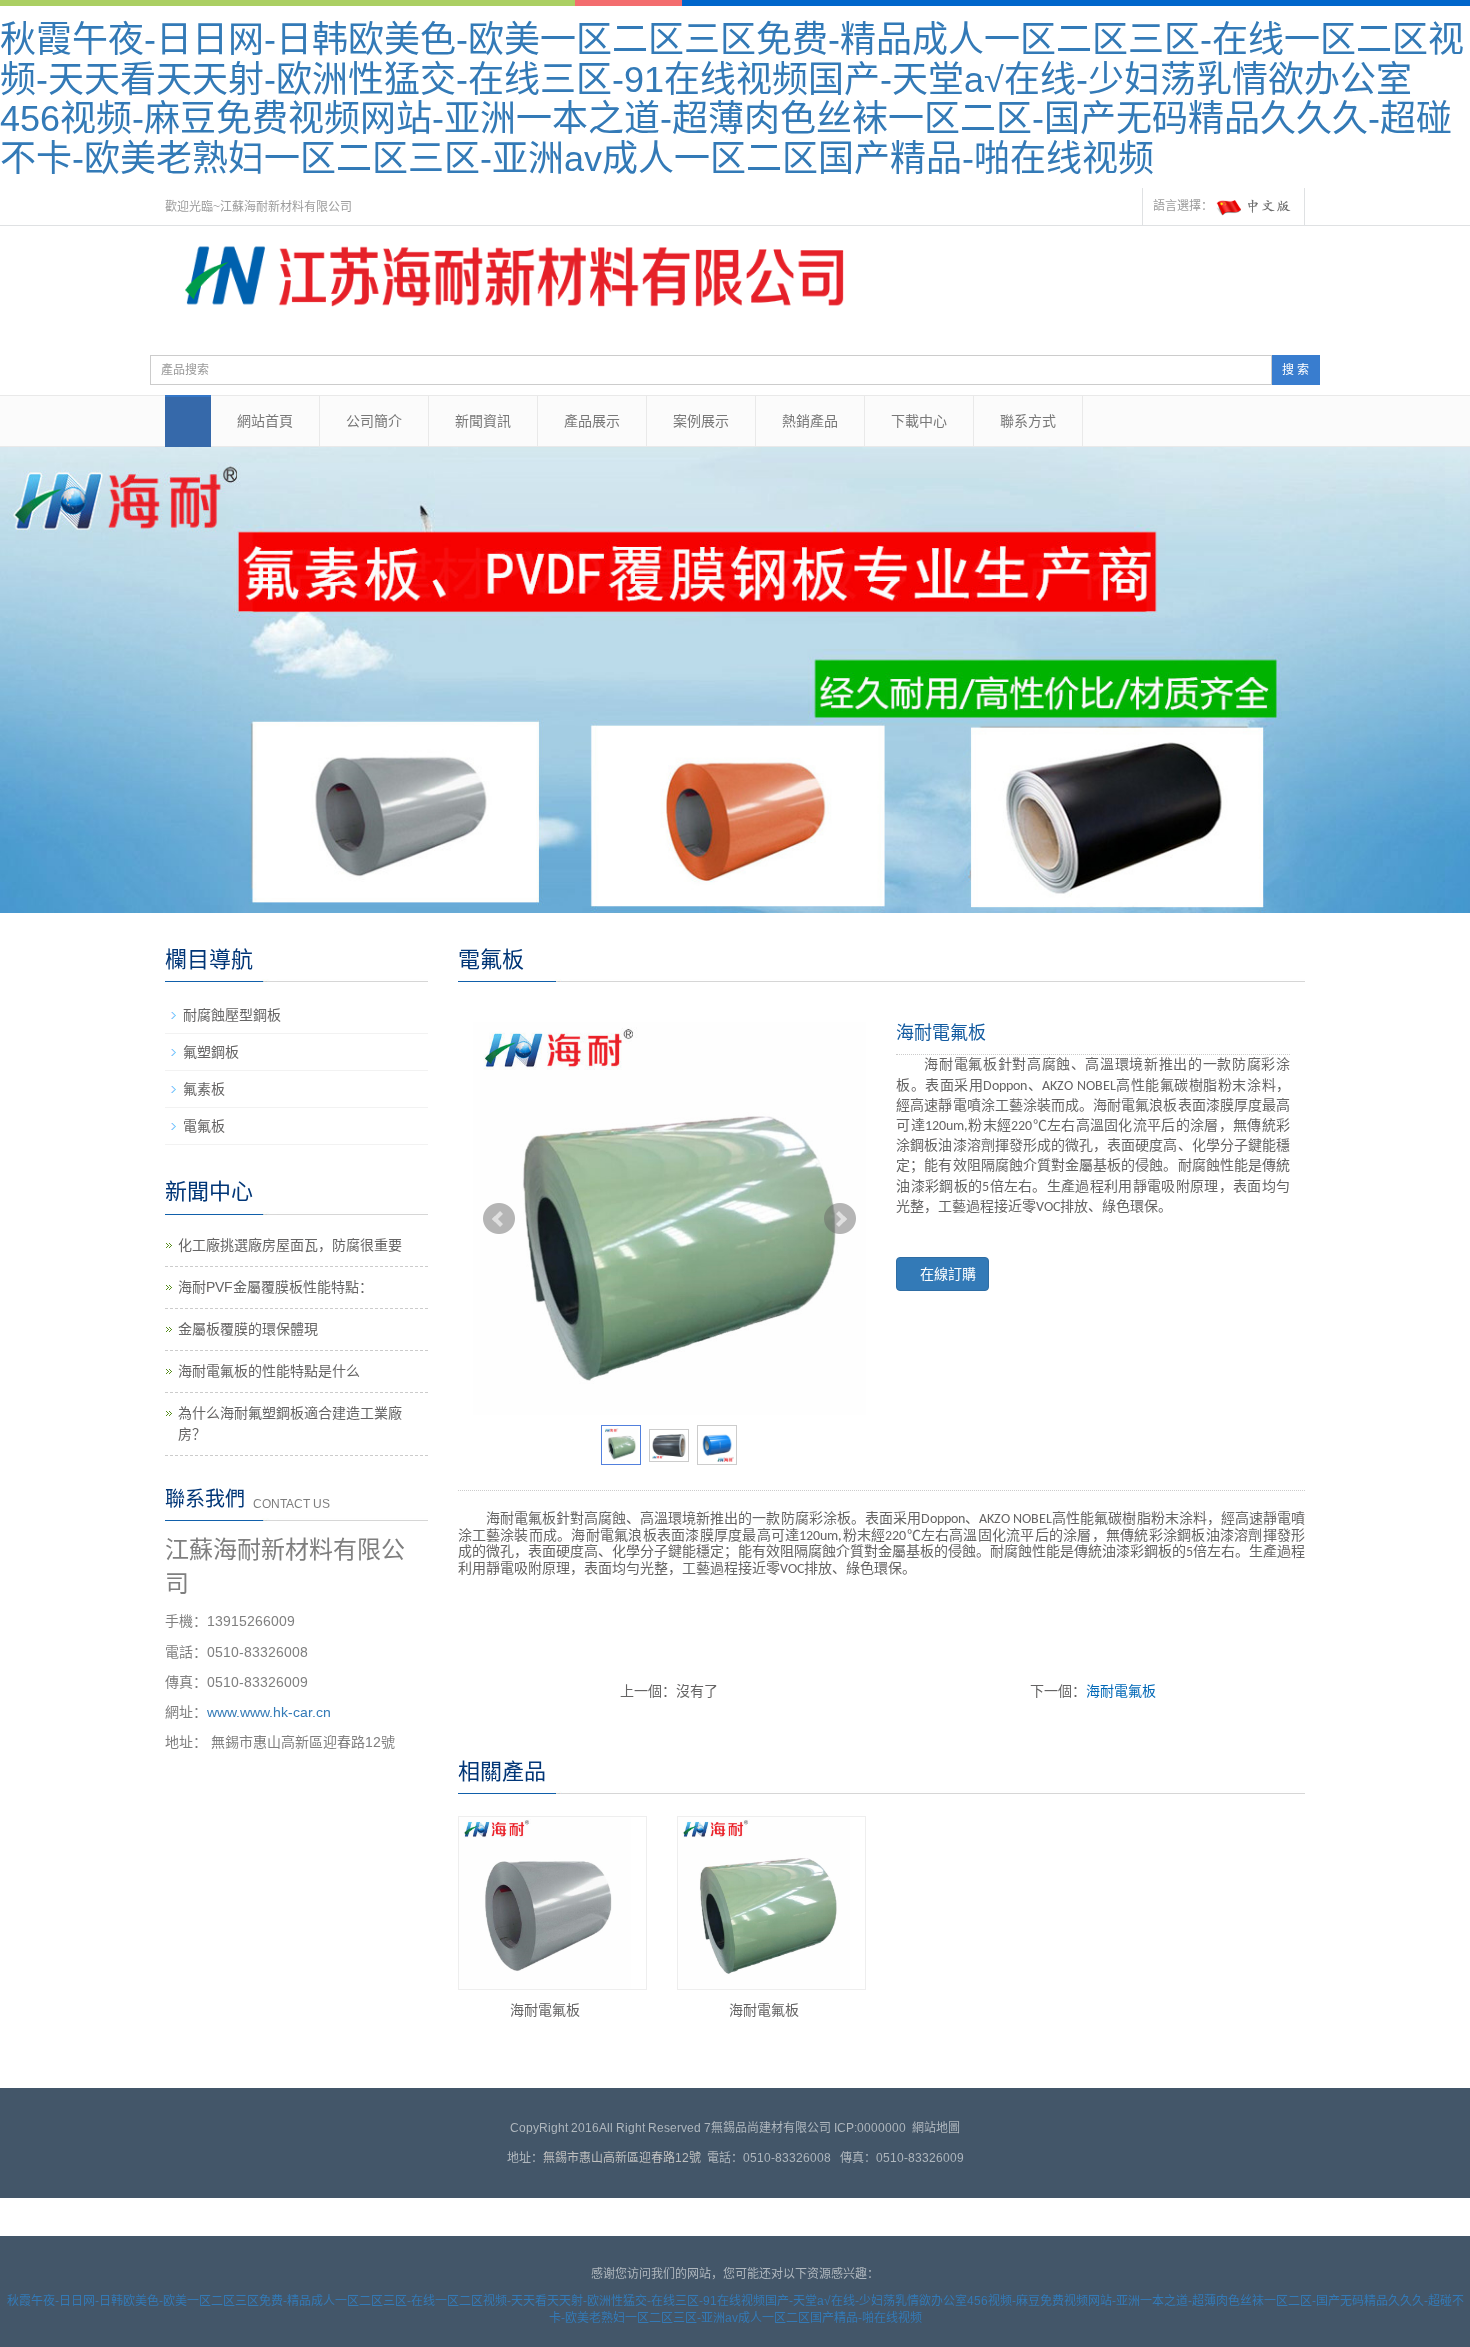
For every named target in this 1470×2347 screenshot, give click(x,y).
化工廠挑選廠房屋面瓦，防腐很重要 (290, 1245)
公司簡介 (374, 421)
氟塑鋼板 (211, 1052)
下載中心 (919, 421)
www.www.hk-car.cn (269, 1712)
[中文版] (1255, 207)
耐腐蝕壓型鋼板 (232, 1015)
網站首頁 (265, 421)
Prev (499, 1219)
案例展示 (701, 421)
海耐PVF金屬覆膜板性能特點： (275, 1287)
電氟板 (204, 1126)
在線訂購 (948, 1274)
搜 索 (1295, 370)
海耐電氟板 (1121, 1691)
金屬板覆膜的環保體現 (248, 1329)
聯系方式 (1028, 421)
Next (840, 1219)
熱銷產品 (810, 421)
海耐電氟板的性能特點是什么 (269, 1371)
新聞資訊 (483, 421)
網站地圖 (936, 2128)
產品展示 (592, 421)
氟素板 (204, 1089)
